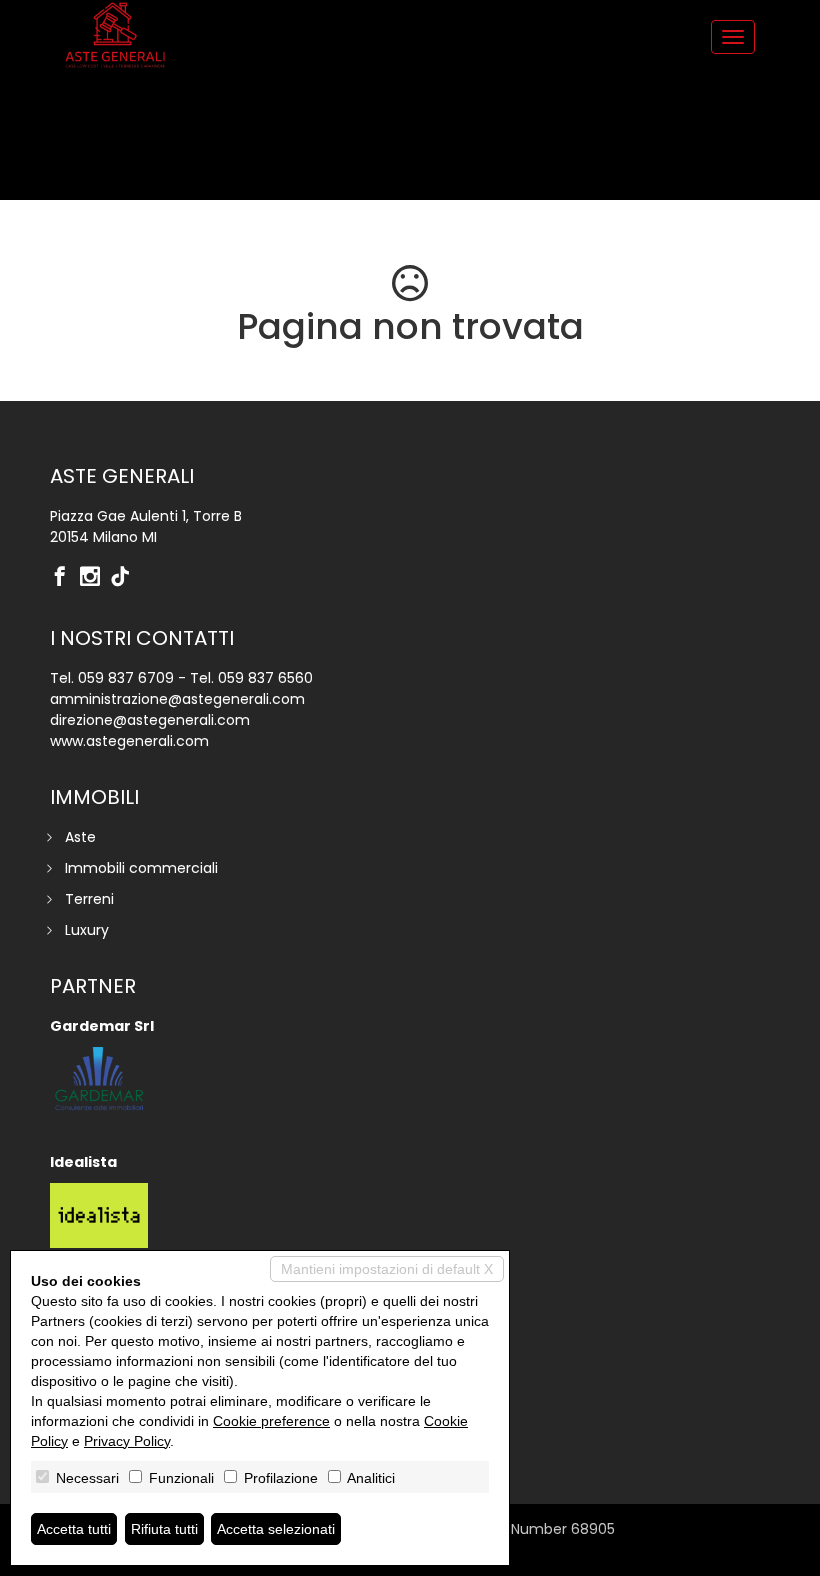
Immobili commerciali (141, 868)
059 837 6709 (126, 678)
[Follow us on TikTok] (125, 578)
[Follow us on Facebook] (65, 578)
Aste (80, 837)
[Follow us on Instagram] (95, 578)
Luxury (87, 930)
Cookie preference (271, 1421)
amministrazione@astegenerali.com (177, 699)
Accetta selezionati (276, 1529)
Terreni (89, 899)
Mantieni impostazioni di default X (387, 1269)
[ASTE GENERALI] (115, 35)
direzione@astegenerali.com (150, 720)
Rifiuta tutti (164, 1529)
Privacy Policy (127, 1441)
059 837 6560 (265, 678)
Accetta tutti (74, 1529)
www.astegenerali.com (129, 741)
